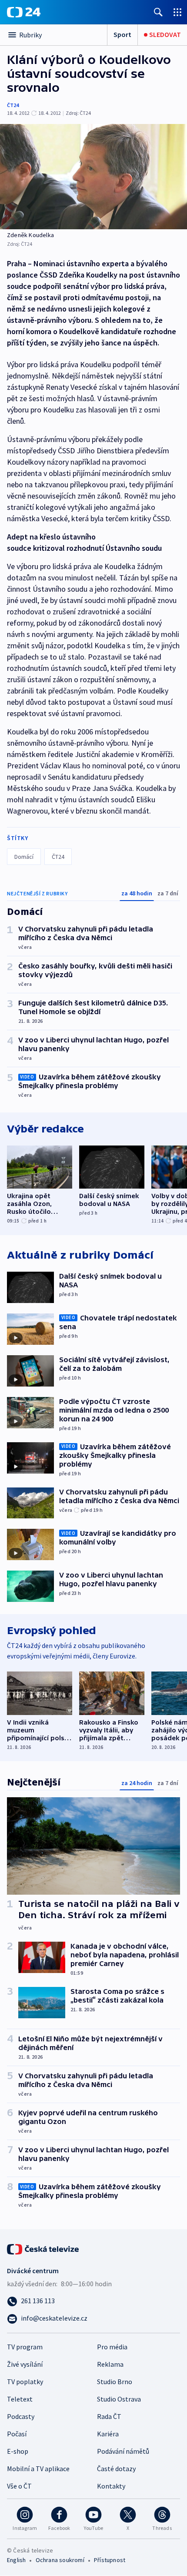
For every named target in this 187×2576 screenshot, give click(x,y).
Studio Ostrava (119, 2399)
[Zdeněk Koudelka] (93, 177)
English (16, 2560)
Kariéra (108, 2434)
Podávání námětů (123, 2451)
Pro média (112, 2347)
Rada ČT (109, 2416)
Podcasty (21, 2416)
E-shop (18, 2451)
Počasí (17, 2434)
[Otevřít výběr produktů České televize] (177, 12)
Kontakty (111, 2486)
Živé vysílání (25, 2364)
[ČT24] (24, 12)
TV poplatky (25, 2382)
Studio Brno (115, 2382)
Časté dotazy (116, 2469)
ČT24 (13, 105)
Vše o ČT (19, 2486)
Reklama (110, 2364)
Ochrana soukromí (60, 2560)
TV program (25, 2347)
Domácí (24, 857)
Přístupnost (110, 2560)
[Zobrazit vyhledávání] (158, 12)
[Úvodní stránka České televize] (43, 2248)
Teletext (20, 2399)
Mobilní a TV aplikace (38, 2469)
